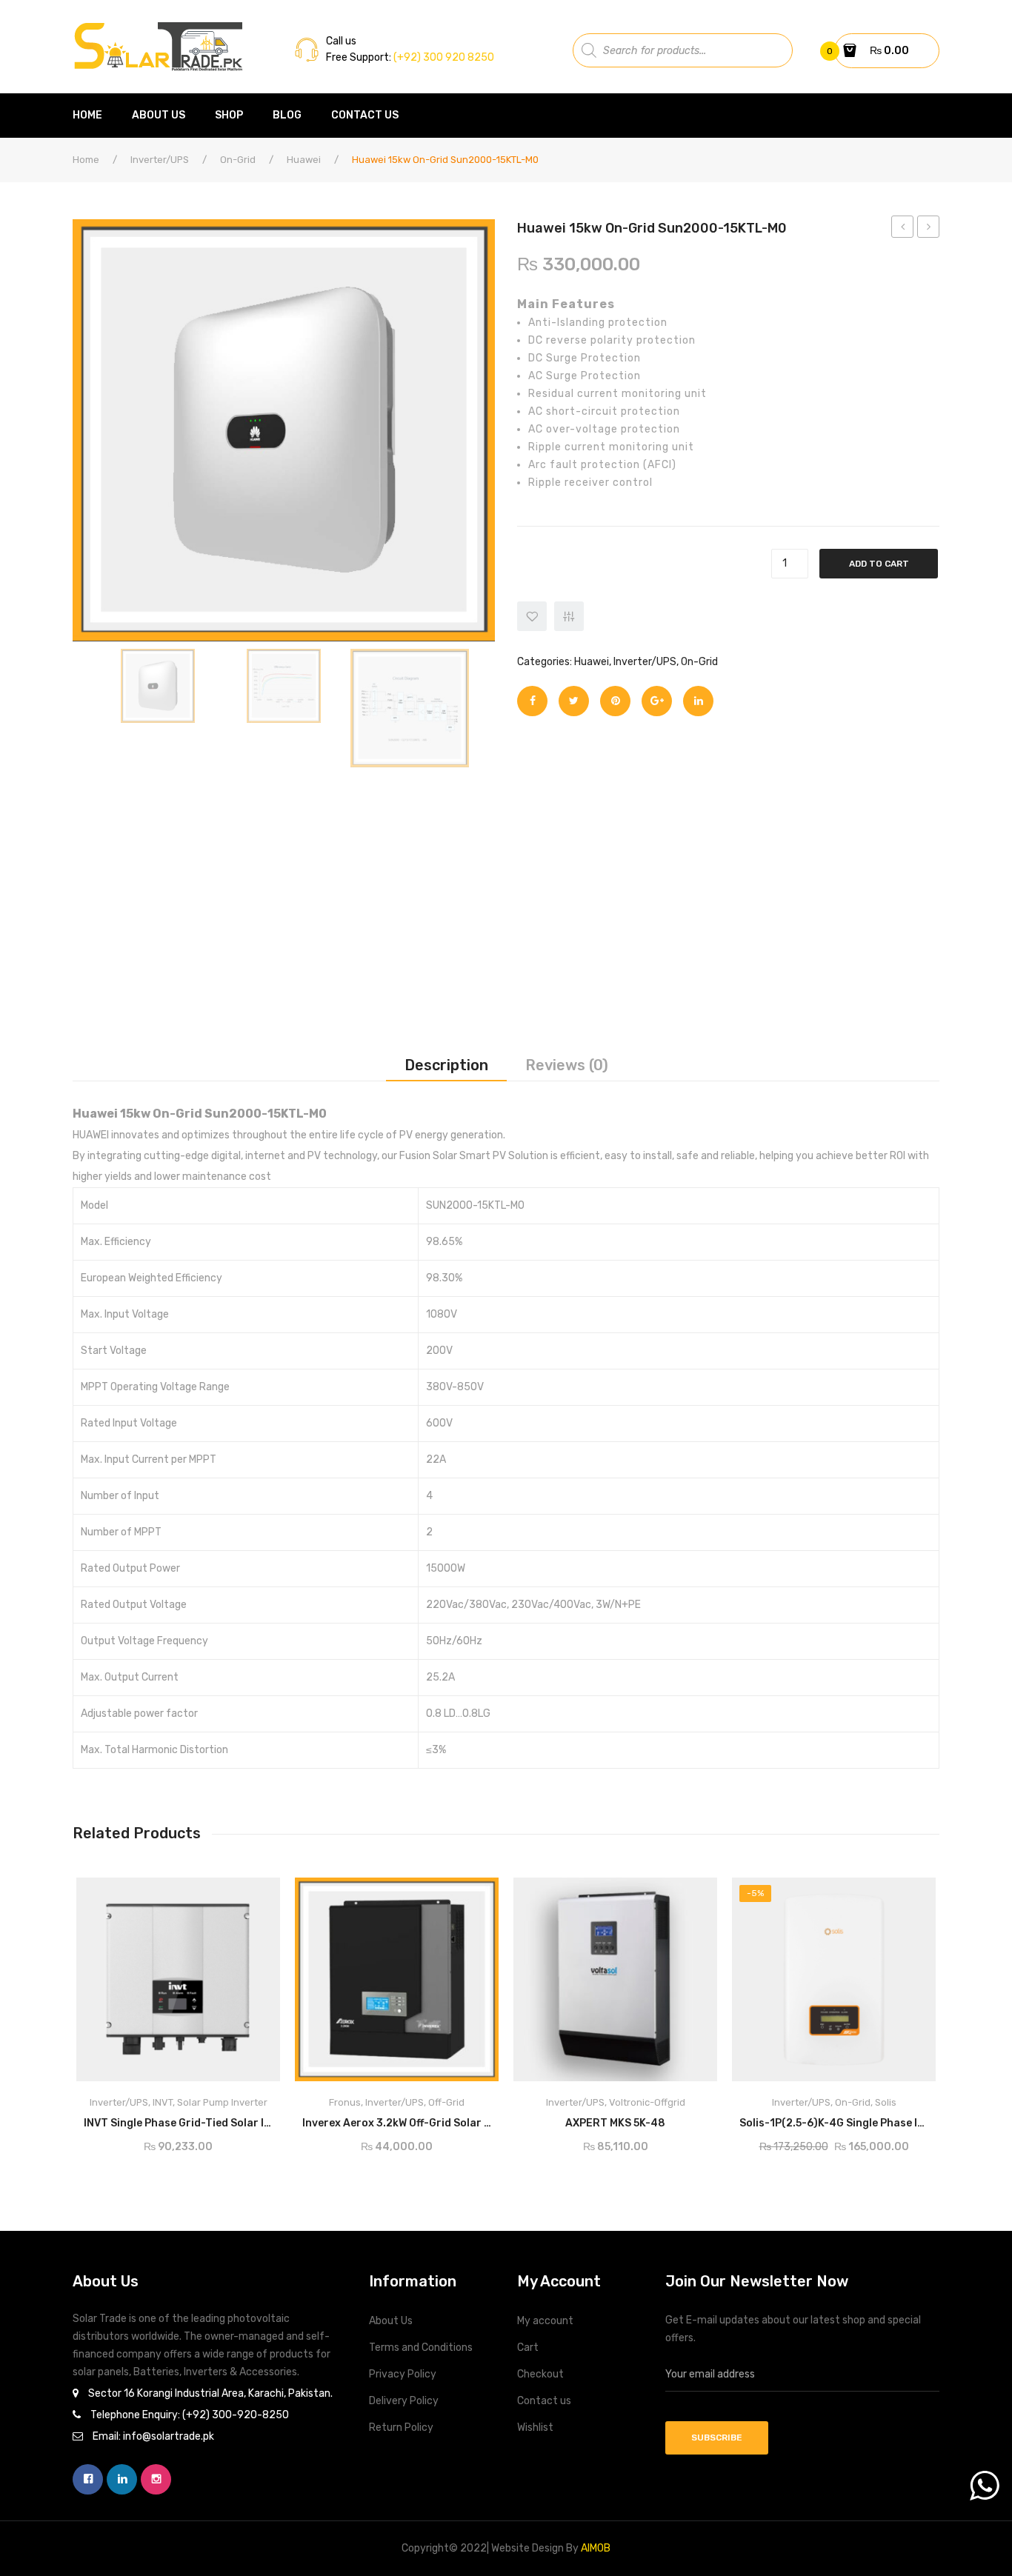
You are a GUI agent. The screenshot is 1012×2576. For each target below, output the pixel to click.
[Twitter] (574, 701)
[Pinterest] (615, 701)
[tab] (446, 1065)
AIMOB (596, 2548)
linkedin (122, 2479)
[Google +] (657, 701)
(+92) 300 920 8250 (443, 57)
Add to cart (879, 564)
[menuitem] (95, 116)
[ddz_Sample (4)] (410, 708)
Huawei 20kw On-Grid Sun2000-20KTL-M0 (929, 229)
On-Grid (238, 160)
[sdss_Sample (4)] (158, 686)
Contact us (544, 2401)
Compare (240, 2119)
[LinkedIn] (698, 701)
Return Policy (401, 2427)
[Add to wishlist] (532, 616)
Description (446, 1065)
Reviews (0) (567, 1065)
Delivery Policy (404, 2401)
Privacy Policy (403, 2374)
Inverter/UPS (160, 160)
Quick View (256, 1894)
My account (545, 2321)
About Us (391, 2321)
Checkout (540, 2374)
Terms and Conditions (421, 2348)
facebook (88, 2479)
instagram (156, 2479)
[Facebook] (532, 701)
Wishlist (535, 2427)
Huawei (304, 160)
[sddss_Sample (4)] (284, 686)
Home (86, 160)
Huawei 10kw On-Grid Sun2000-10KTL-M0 (903, 229)
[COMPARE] (569, 616)
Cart (528, 2348)
